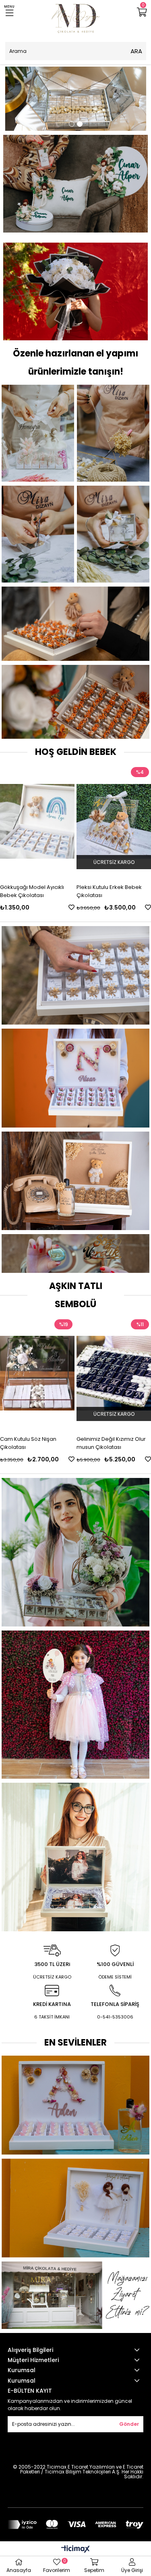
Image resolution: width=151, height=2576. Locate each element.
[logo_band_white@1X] (75, 2525)
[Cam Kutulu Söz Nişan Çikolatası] (37, 1373)
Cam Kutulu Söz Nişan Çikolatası (28, 1443)
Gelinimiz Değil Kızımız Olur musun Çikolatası (111, 1443)
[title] (76, 99)
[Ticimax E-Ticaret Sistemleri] (75, 2550)
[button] (72, 124)
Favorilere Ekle (28, 907)
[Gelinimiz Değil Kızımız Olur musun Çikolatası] (114, 1373)
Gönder (129, 2424)
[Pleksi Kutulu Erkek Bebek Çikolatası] (70, 821)
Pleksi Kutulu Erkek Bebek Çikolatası (65, 891)
